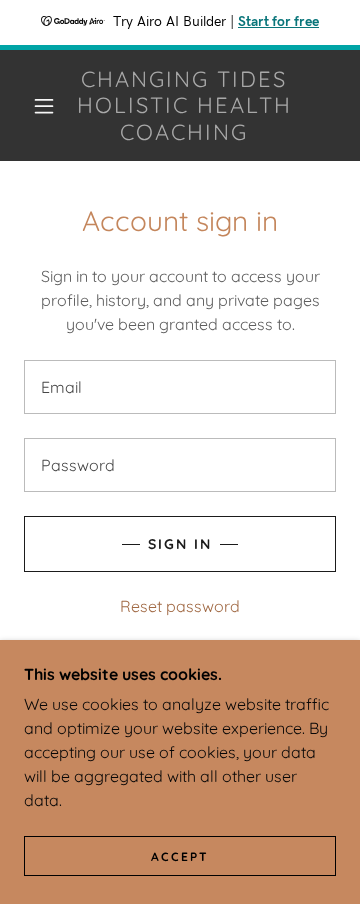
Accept (180, 856)
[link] (184, 105)
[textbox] (180, 387)
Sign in (180, 544)
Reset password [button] (180, 606)
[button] (44, 106)
